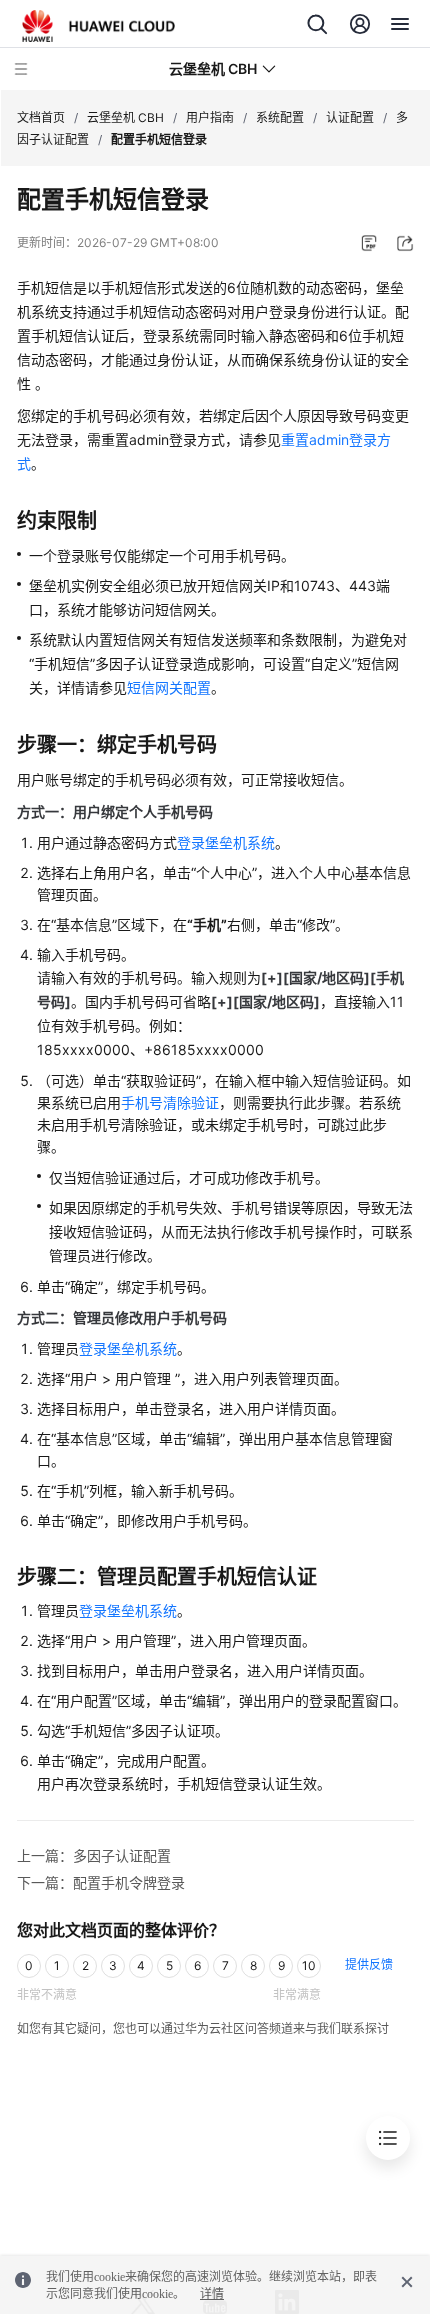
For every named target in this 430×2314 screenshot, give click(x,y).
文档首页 (41, 117)
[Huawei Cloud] (98, 26)
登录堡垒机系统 (226, 842)
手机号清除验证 (170, 1102)
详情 (212, 2294)
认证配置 (350, 117)
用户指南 (210, 117)
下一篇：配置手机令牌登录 (101, 1882)
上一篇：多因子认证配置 (94, 1855)
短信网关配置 (169, 687)
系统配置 (280, 117)
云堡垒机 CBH (125, 117)
